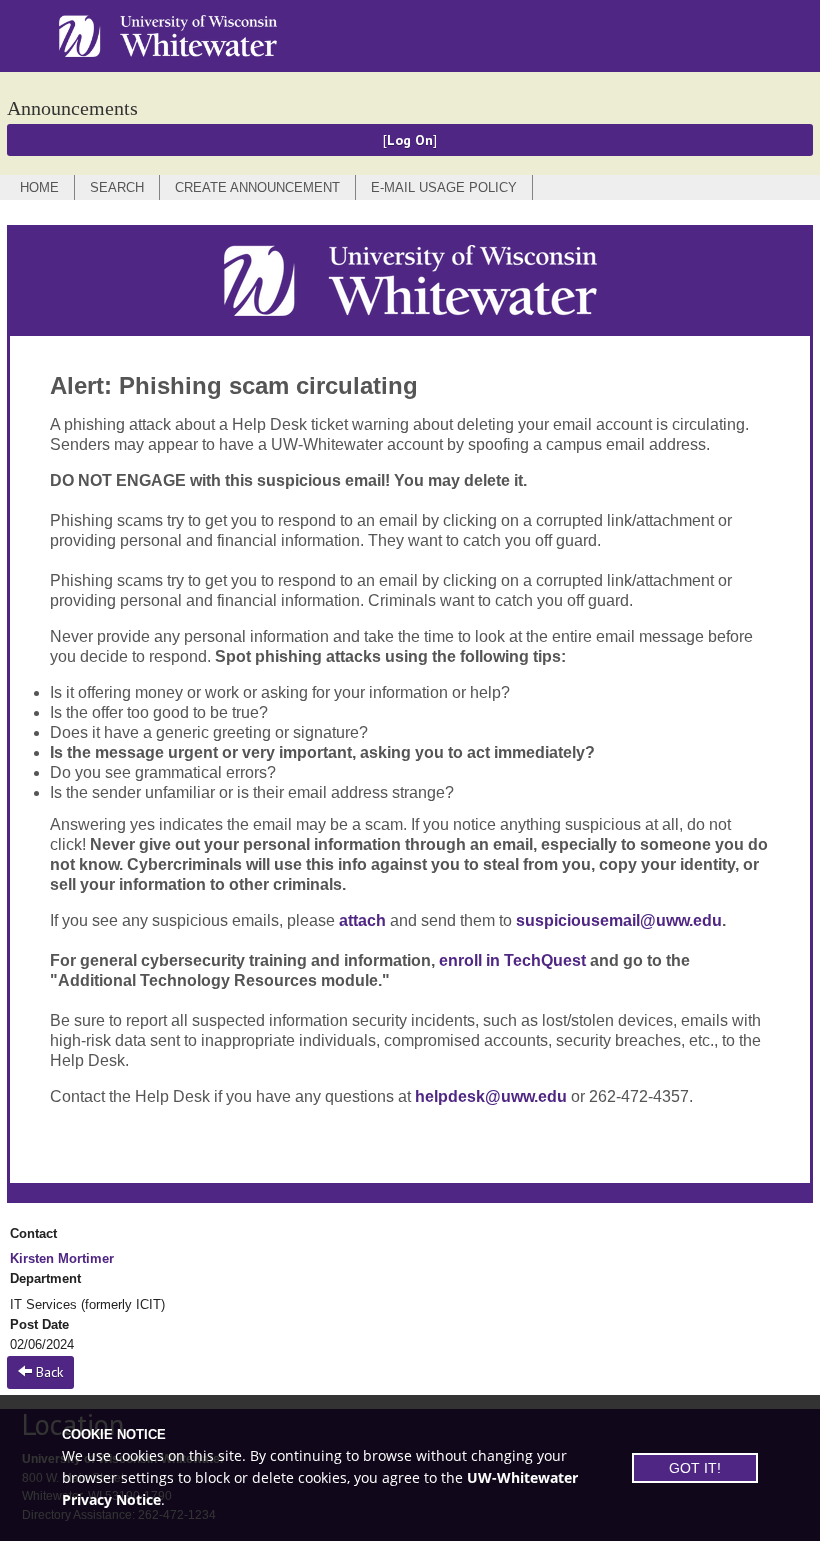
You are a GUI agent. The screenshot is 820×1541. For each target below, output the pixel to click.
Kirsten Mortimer (62, 1258)
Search (117, 187)
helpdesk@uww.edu (491, 1096)
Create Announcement (257, 187)
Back (47, 1372)
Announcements (72, 108)
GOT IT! (695, 1468)
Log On (410, 140)
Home (39, 187)
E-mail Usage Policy (444, 187)
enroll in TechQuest (512, 960)
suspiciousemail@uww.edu (619, 920)
